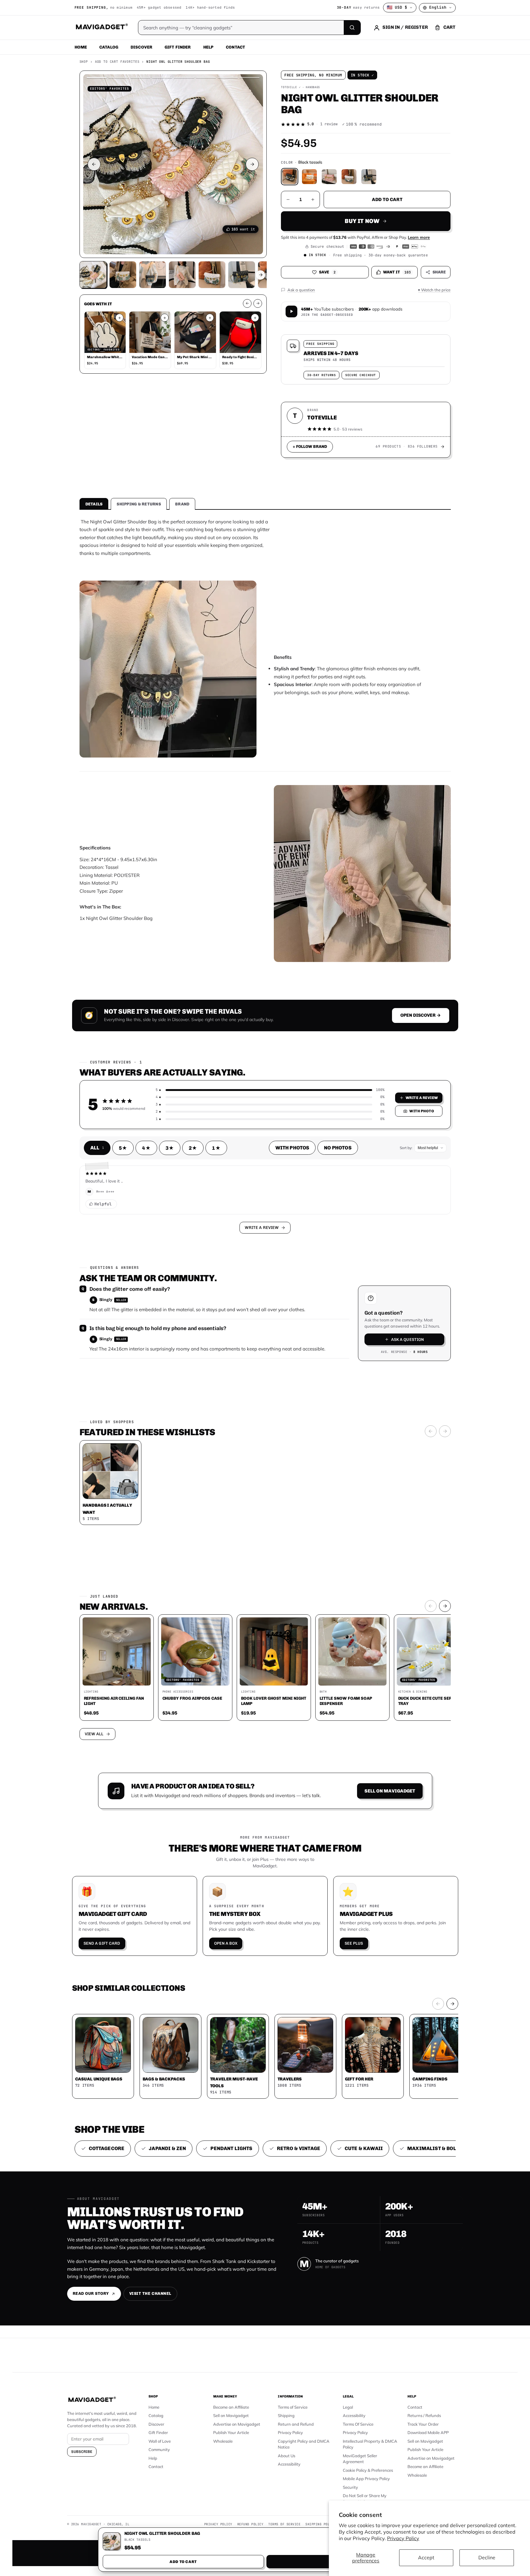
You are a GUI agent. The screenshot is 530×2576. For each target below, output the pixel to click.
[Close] (351, 1170)
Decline (487, 2557)
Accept (426, 2557)
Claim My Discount (265, 1319)
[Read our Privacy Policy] (347, 1287)
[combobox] (197, 1255)
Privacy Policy (403, 2538)
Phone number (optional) (209, 1240)
